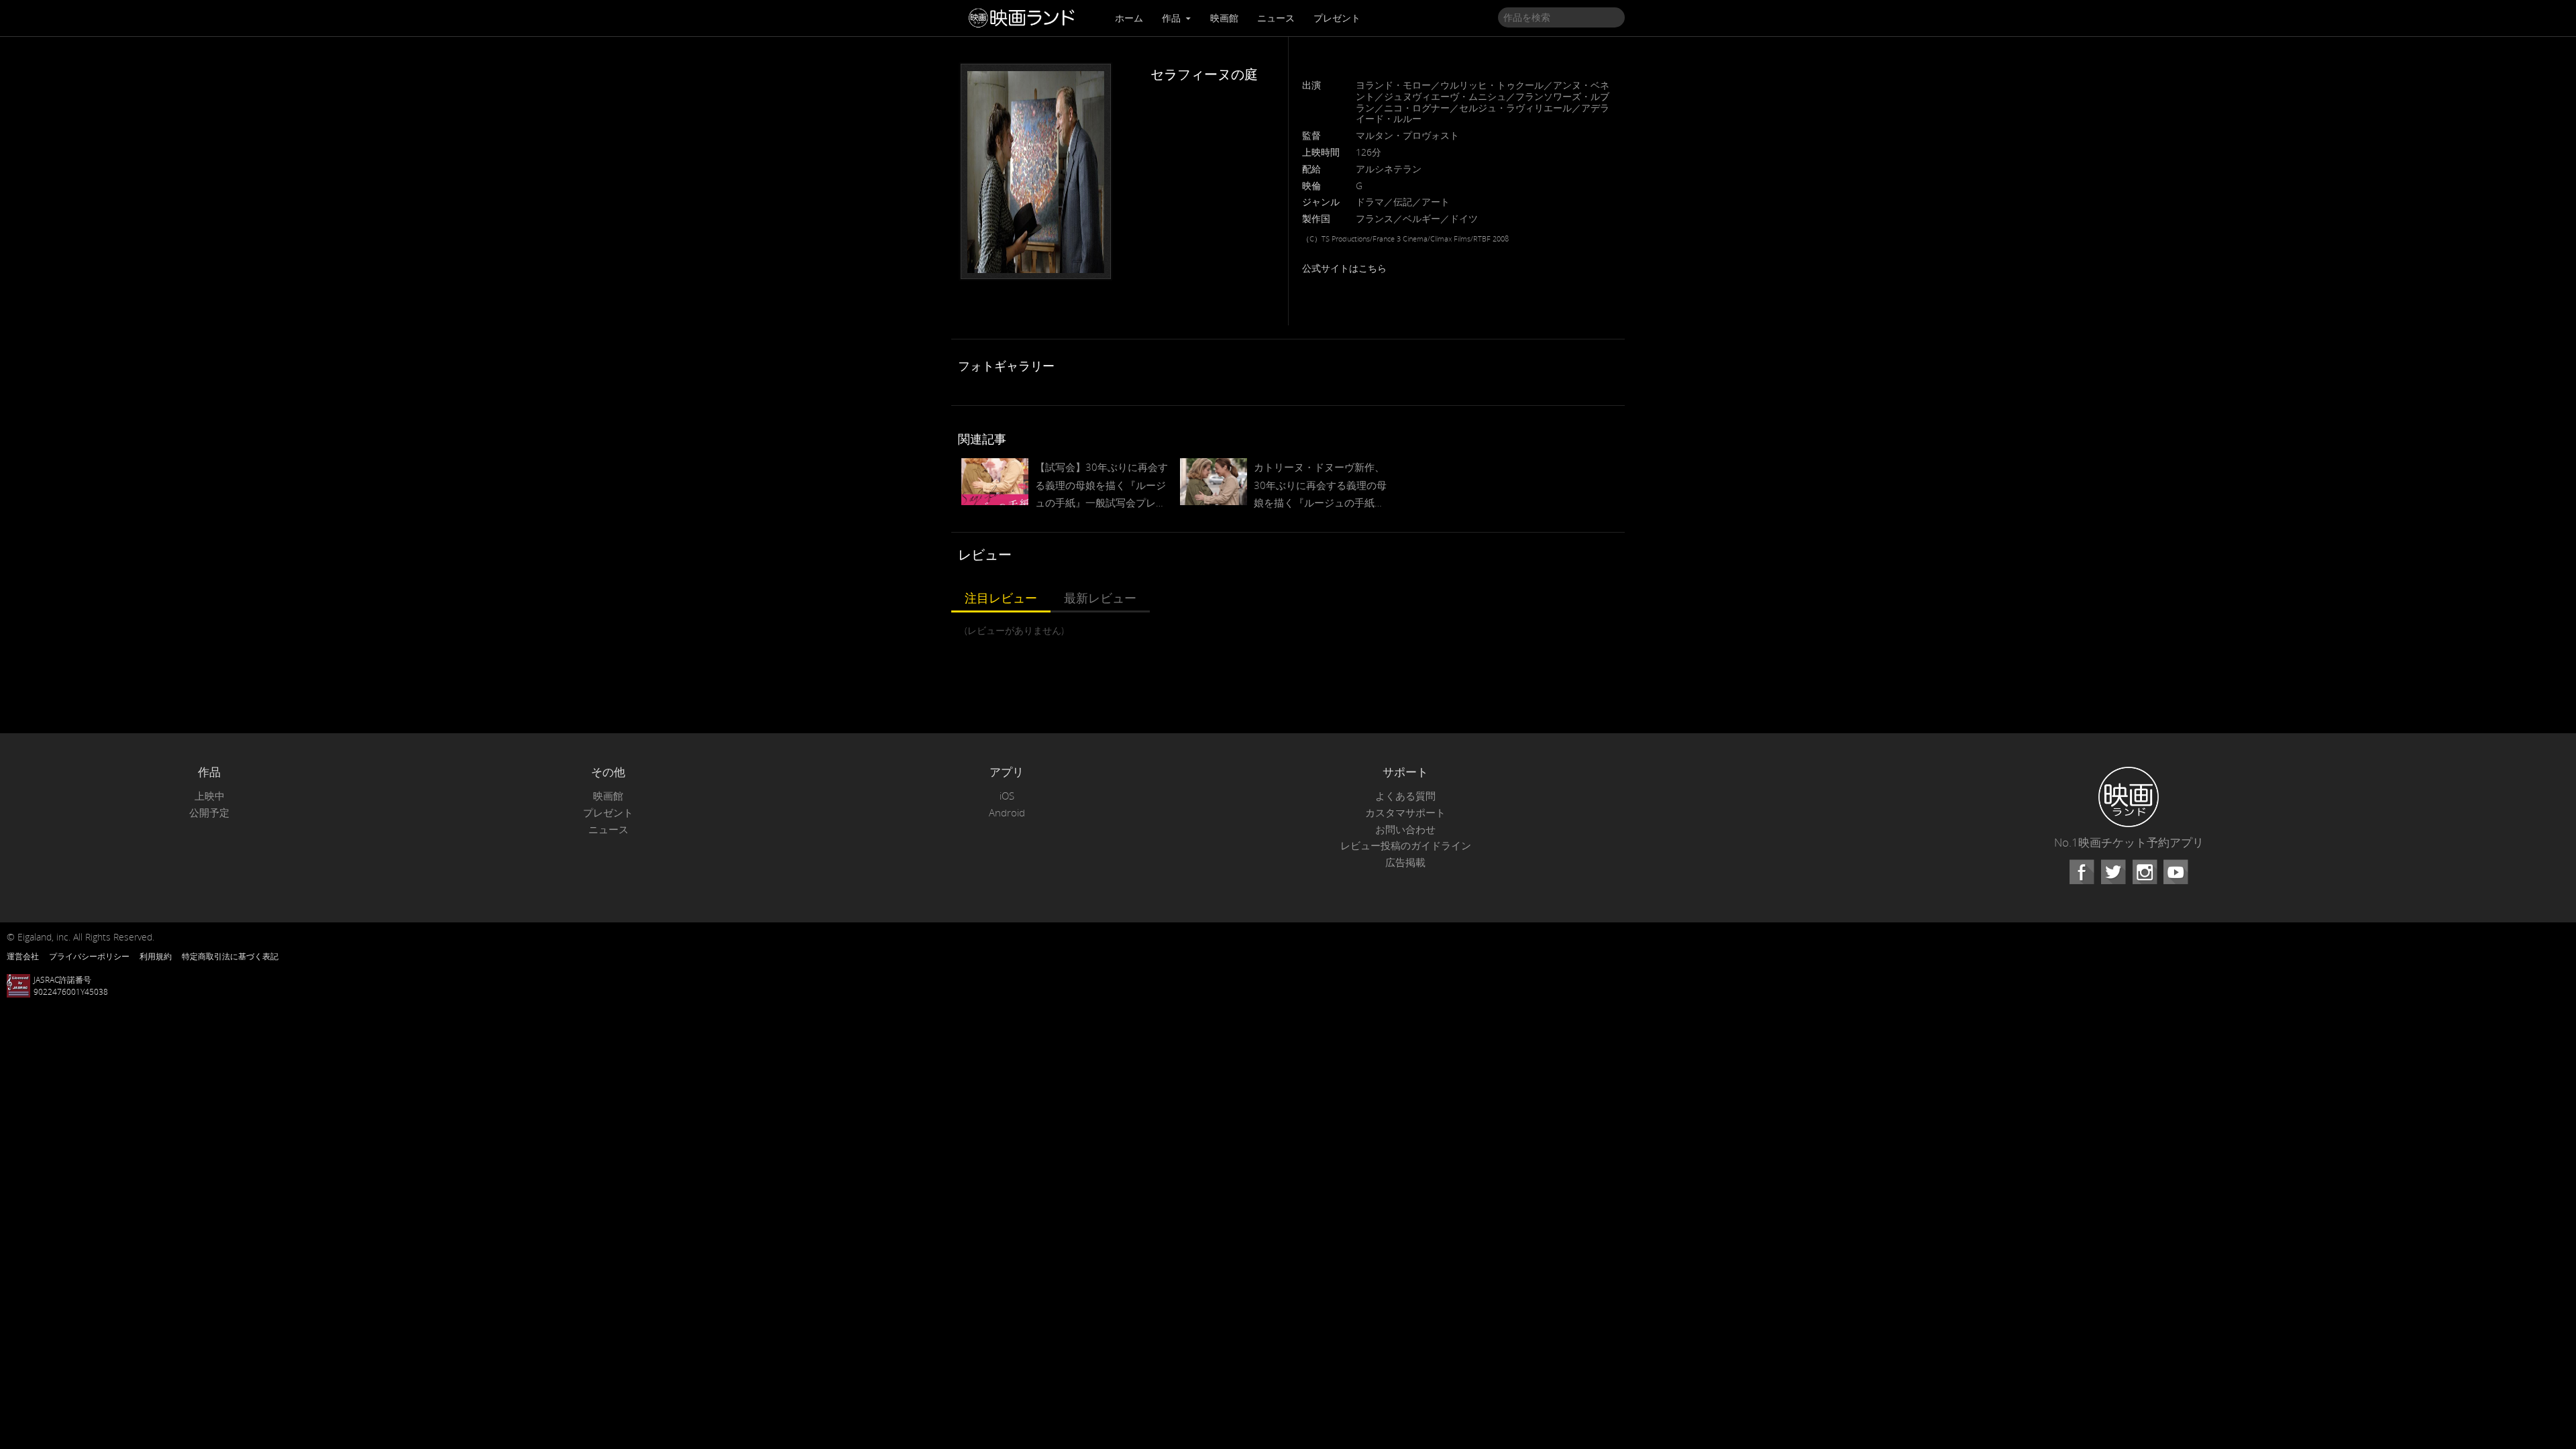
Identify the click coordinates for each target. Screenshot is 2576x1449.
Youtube (2176, 872)
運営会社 (23, 956)
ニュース (1276, 18)
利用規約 (156, 956)
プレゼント (1337, 18)
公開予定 (209, 813)
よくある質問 (1405, 796)
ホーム (1129, 18)
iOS (1007, 796)
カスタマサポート (1405, 813)
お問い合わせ (1405, 829)
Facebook (2082, 872)
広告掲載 (1405, 862)
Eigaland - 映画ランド (1025, 18)
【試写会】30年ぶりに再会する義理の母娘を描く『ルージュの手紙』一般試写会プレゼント (1102, 486)
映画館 (1224, 18)
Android (1007, 813)
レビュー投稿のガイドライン (1406, 846)
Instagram (2145, 872)
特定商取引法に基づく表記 (230, 956)
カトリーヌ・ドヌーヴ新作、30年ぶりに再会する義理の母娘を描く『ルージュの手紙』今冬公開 (1320, 486)
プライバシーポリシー (89, 956)
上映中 (210, 796)
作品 (1173, 18)
